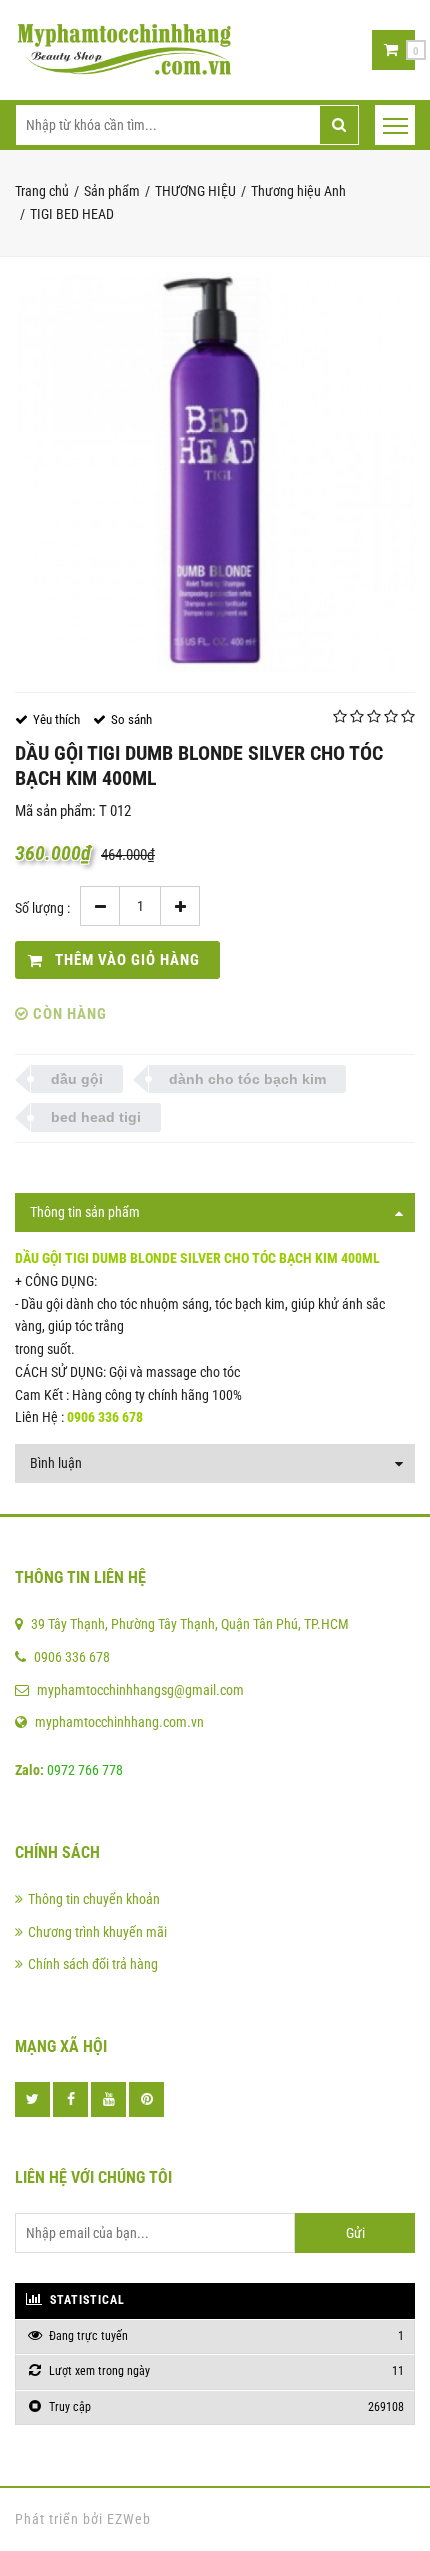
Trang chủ (42, 191)
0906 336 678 (72, 1657)
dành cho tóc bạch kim (247, 1079)
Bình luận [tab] (56, 1463)
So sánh (131, 719)
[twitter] (32, 2099)
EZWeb (129, 2519)
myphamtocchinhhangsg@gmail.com (140, 1690)
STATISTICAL (85, 2300)
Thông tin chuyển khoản (94, 1899)
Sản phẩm (112, 191)
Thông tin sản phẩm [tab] (85, 1212)
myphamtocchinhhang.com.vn (119, 1722)
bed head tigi (96, 1117)
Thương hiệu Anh (298, 191)
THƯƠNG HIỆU (195, 191)
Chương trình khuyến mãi (97, 1932)
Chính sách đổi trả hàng (93, 1964)
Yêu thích (56, 719)
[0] (391, 50)
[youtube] (108, 2099)
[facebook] (70, 2099)
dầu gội (77, 1079)
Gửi (355, 2233)
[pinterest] (146, 2099)
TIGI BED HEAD (72, 214)
